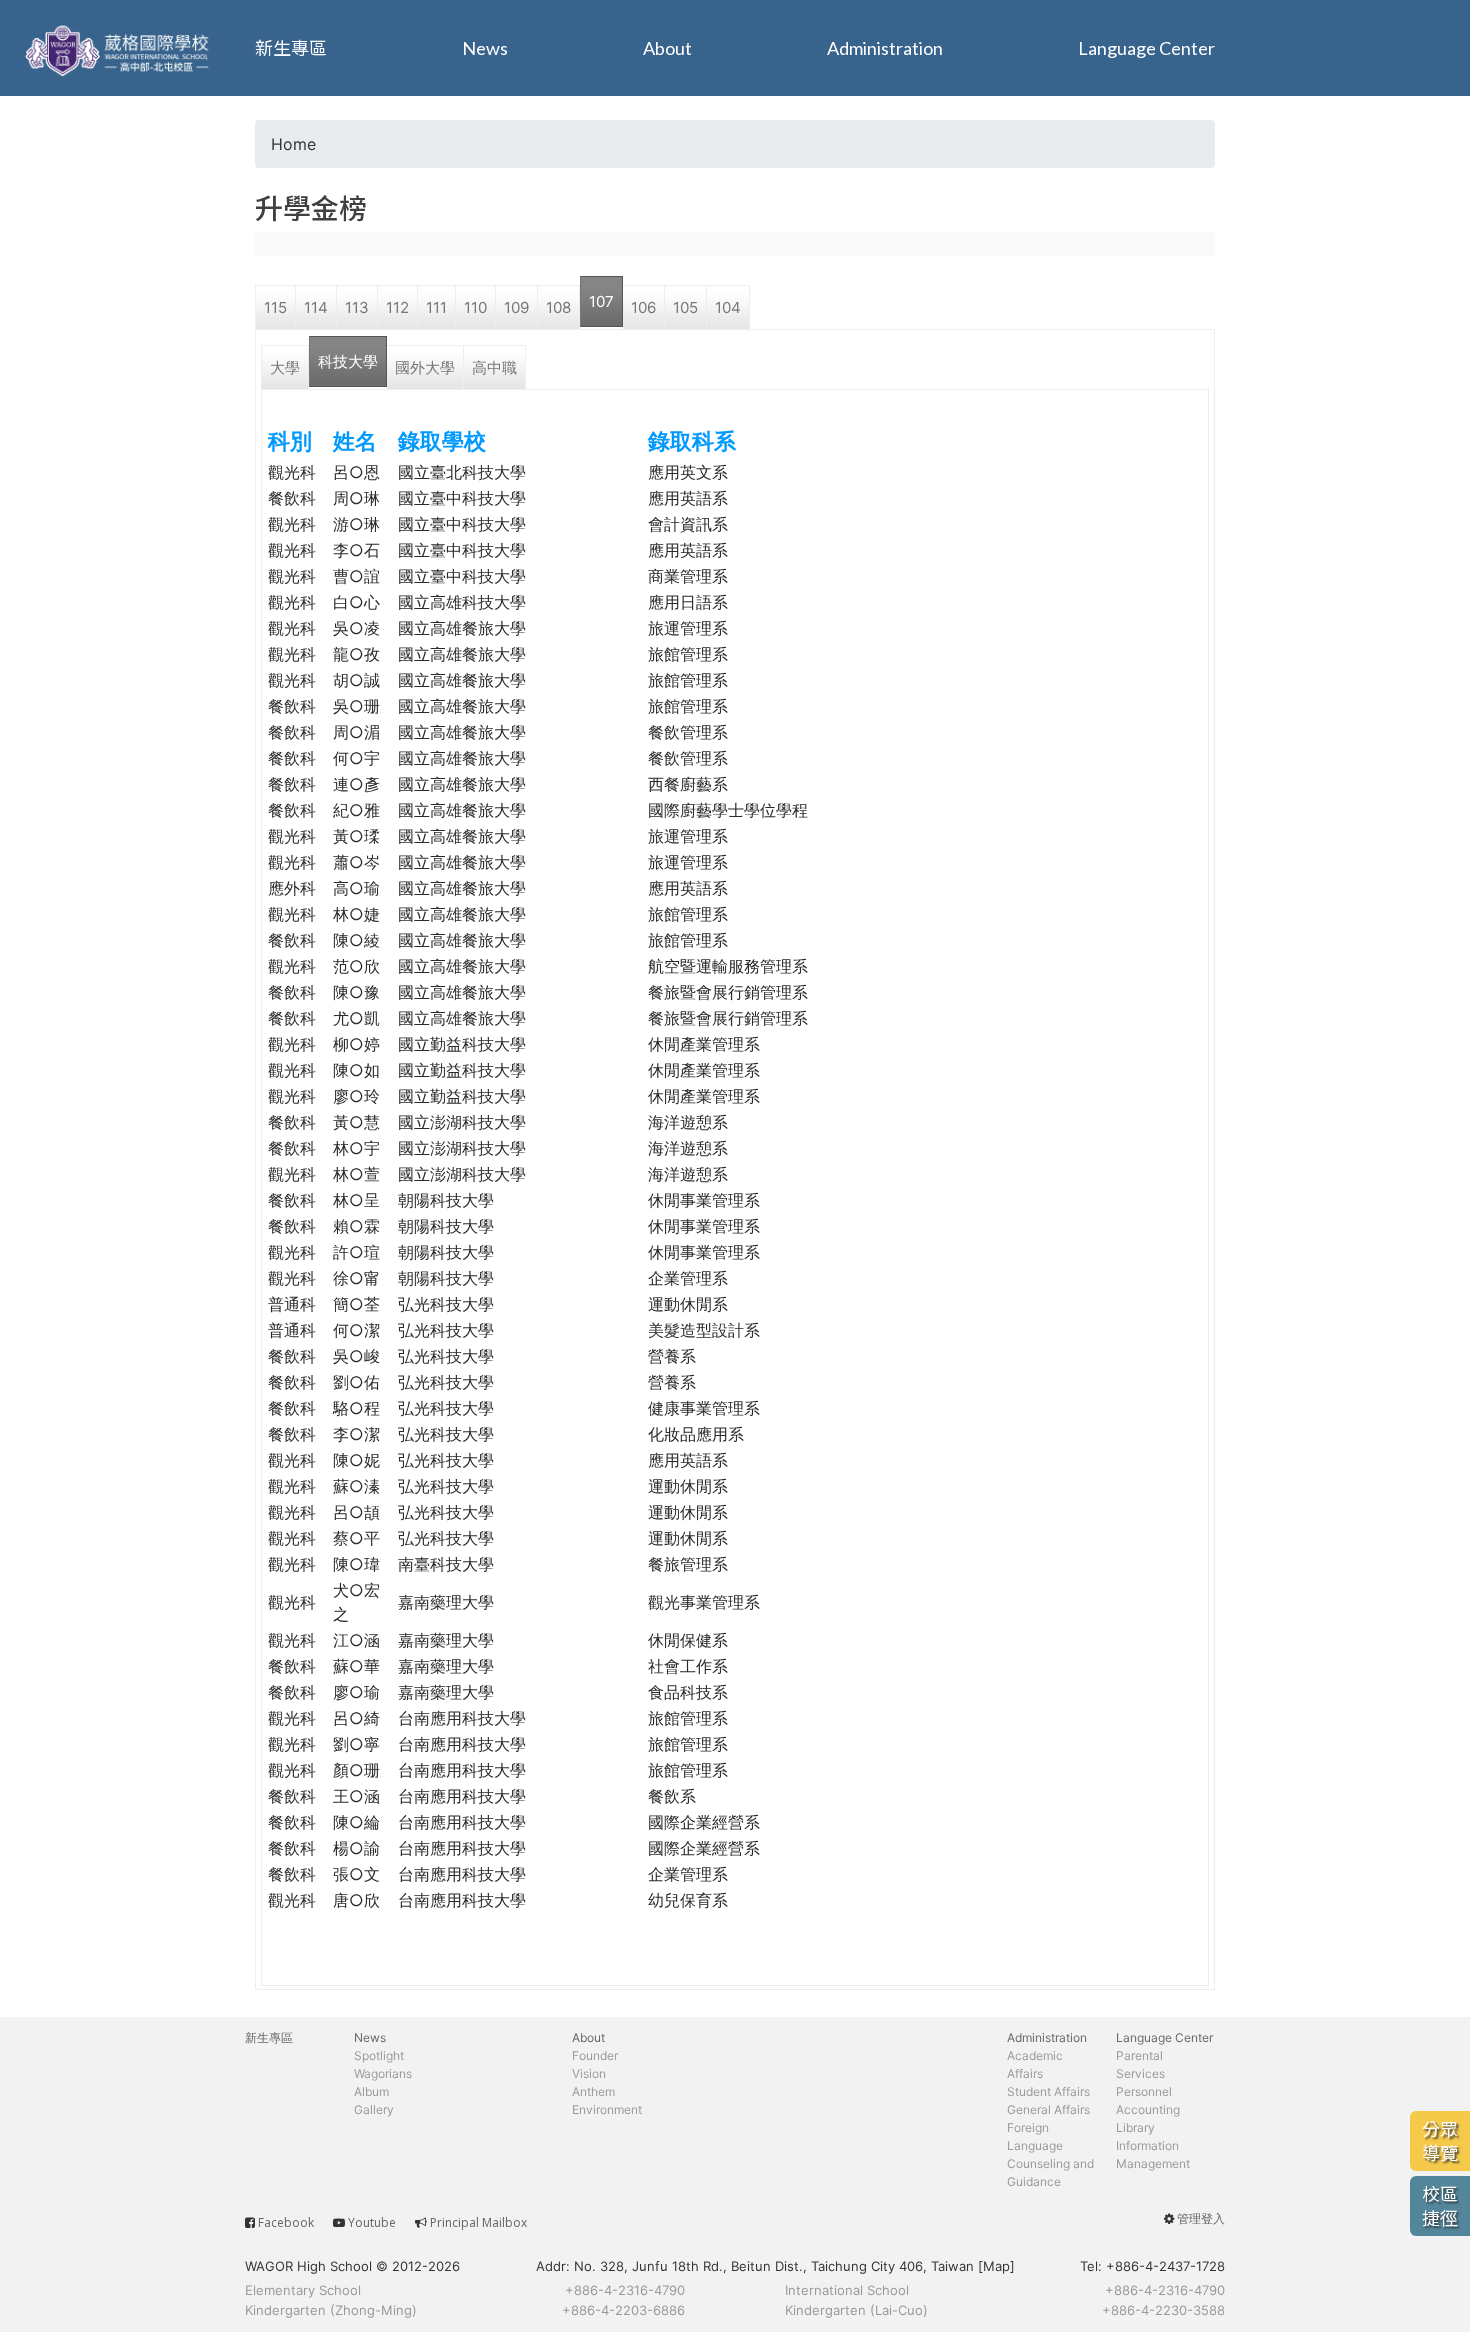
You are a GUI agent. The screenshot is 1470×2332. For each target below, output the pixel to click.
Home (293, 144)
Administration (885, 48)
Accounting (1148, 2109)
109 (516, 307)
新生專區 (291, 48)
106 (643, 307)
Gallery (374, 2109)
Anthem (593, 2091)
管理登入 (1201, 2218)
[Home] (120, 48)
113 (357, 307)
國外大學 (425, 367)
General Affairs (1048, 2109)
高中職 (494, 367)
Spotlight (379, 2055)
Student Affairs (1048, 2091)
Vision (589, 2073)
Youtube (372, 2222)
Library (1135, 2127)
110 (475, 307)
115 (275, 307)
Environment (607, 2109)
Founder (595, 2055)
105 (685, 307)
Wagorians (383, 2073)
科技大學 (348, 361)
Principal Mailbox (478, 2222)
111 (436, 307)
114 (316, 307)
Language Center (1146, 48)
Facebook (286, 2222)
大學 (285, 367)
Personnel (1144, 2091)
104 (728, 307)
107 (601, 301)
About (667, 48)
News (485, 48)
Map (996, 2266)
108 (558, 307)
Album (371, 2091)
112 (397, 307)
